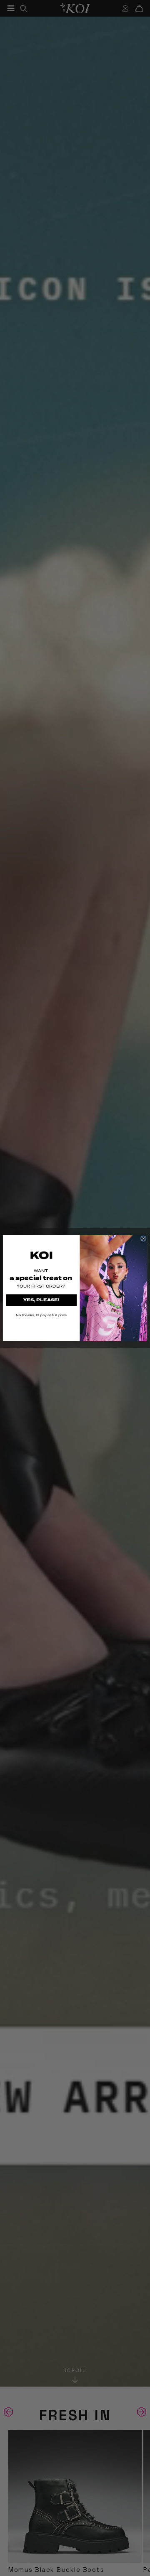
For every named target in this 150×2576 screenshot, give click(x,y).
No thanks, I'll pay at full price (41, 1315)
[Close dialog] (143, 1239)
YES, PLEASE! (41, 1300)
